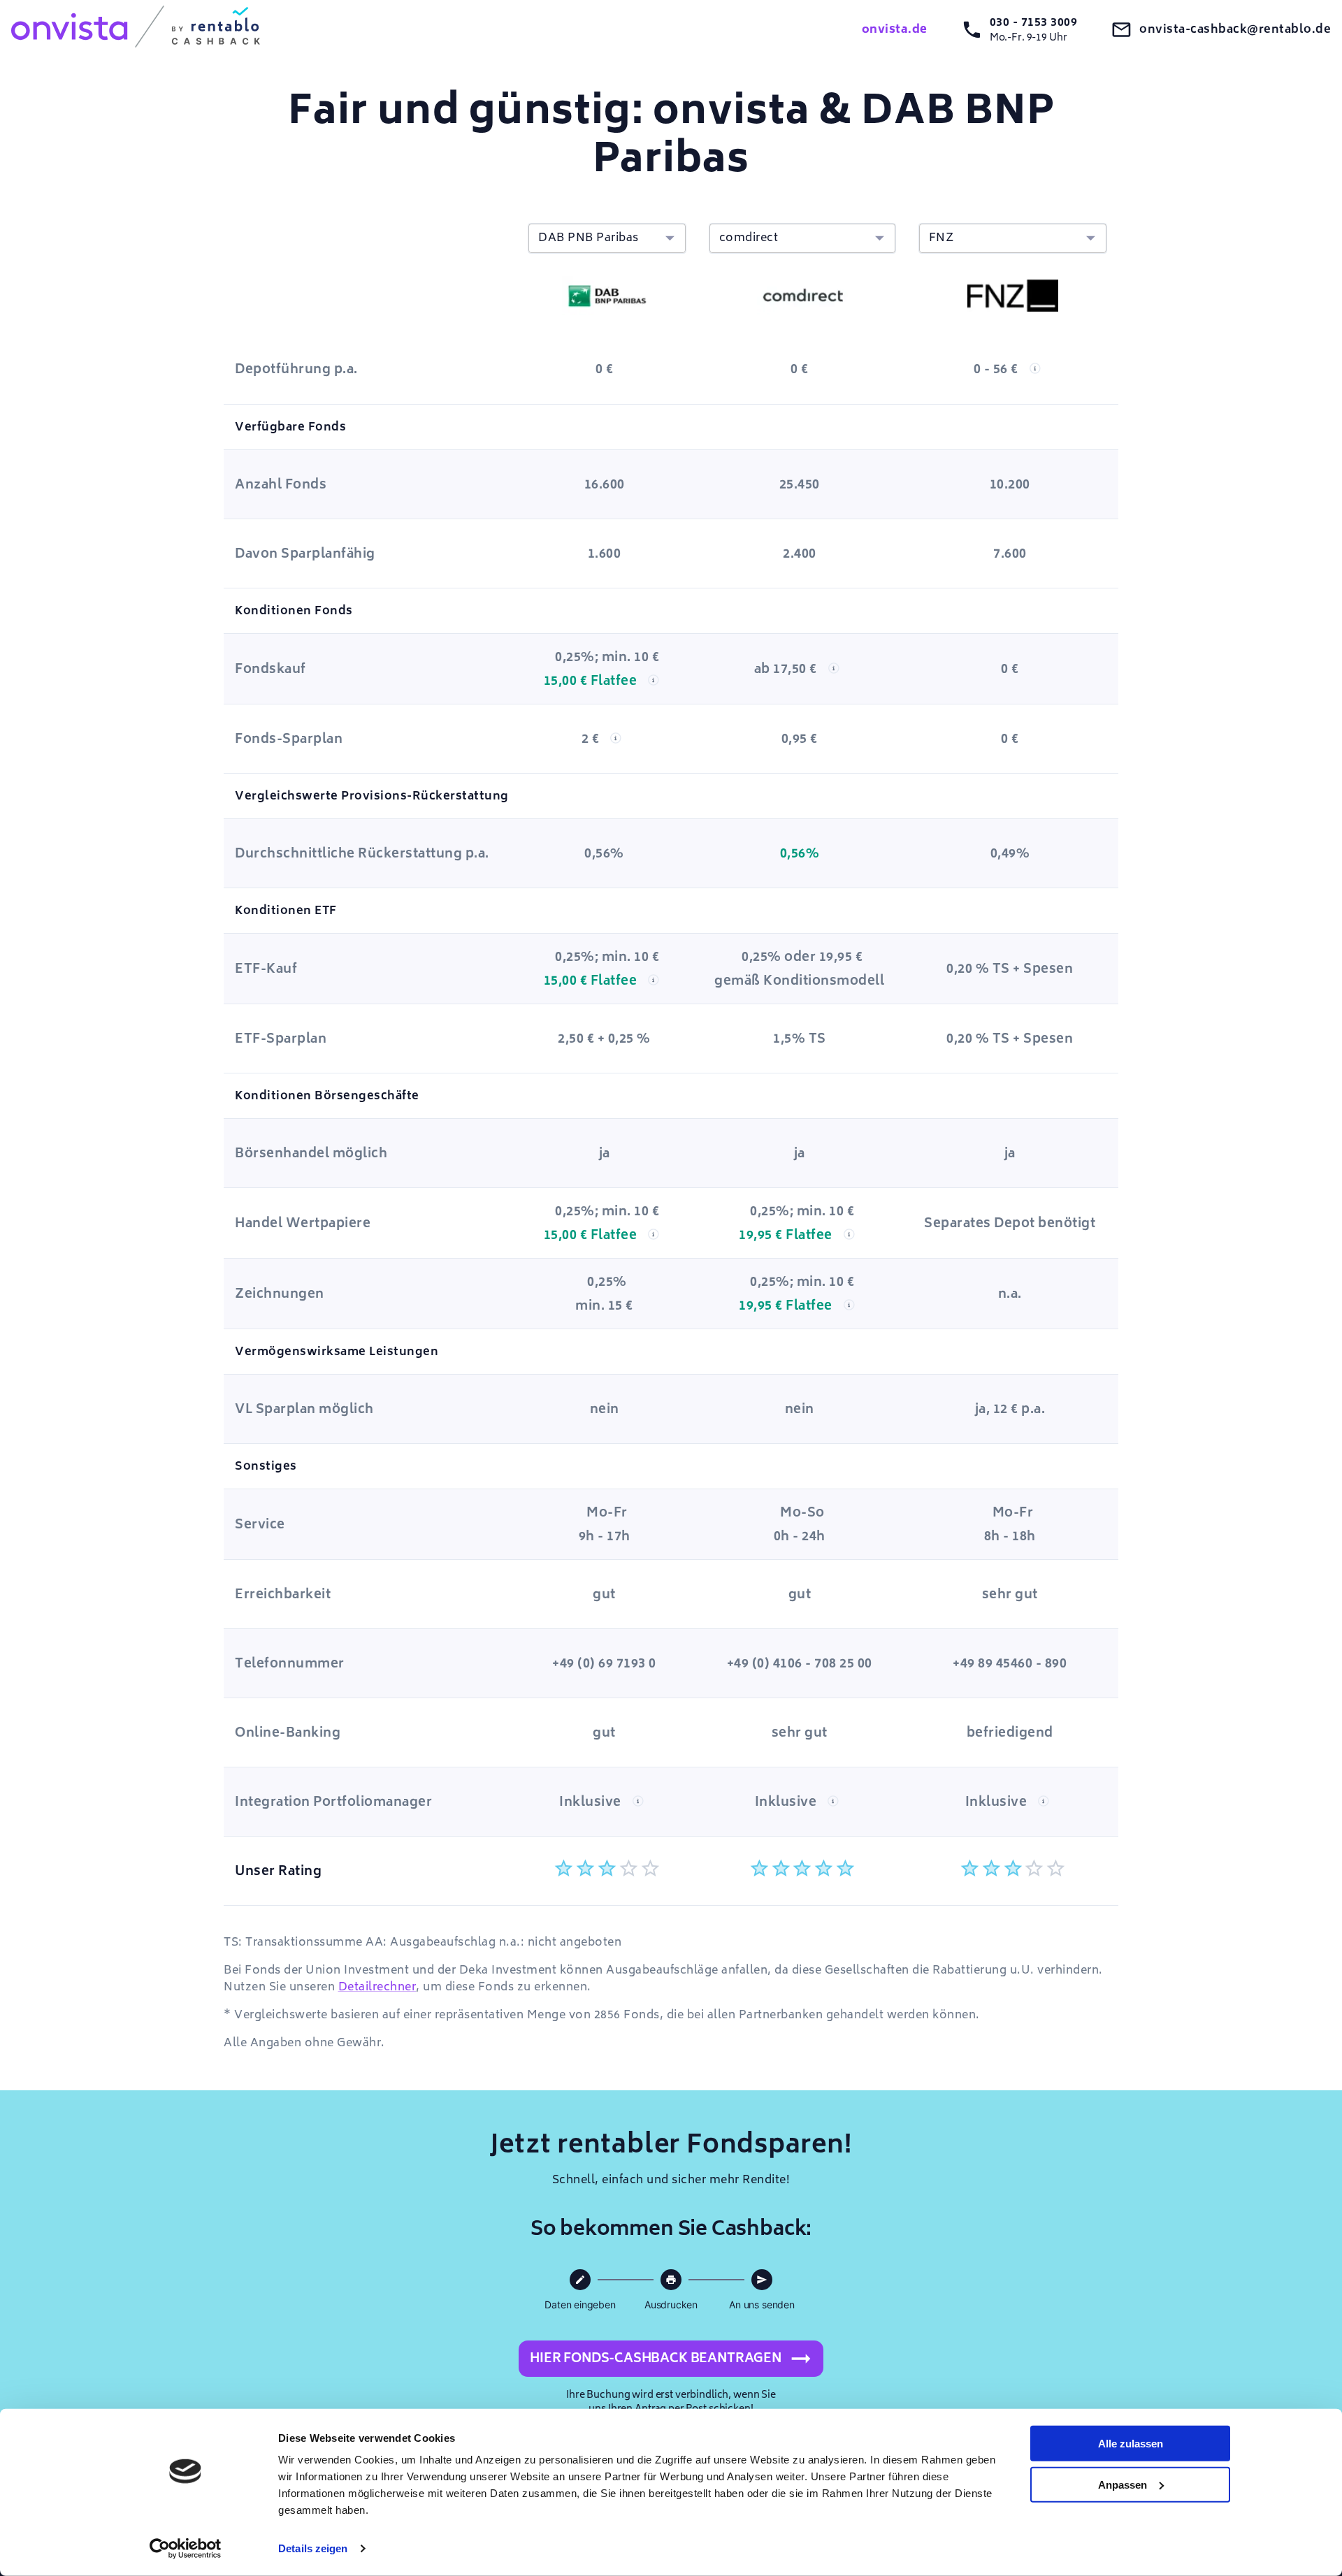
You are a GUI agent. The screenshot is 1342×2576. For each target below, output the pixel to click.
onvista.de (895, 29)
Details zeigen (313, 2548)
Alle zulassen (1131, 2444)
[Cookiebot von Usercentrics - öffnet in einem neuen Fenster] (186, 2549)
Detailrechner (377, 1987)
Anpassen (1123, 2484)
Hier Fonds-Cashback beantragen (656, 2358)
